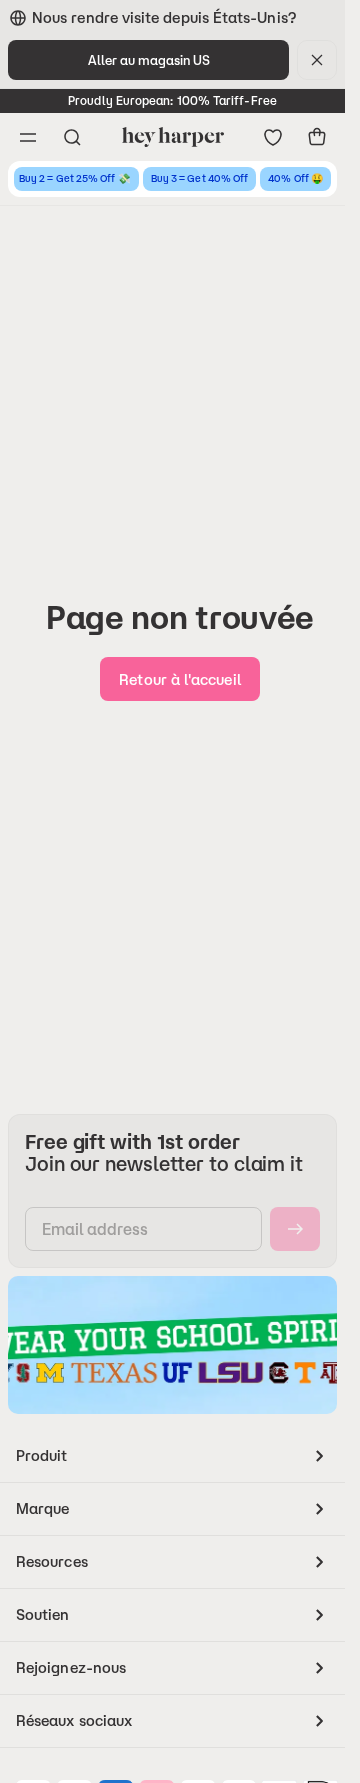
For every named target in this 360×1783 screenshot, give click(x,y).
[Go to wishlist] (273, 137)
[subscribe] (295, 1229)
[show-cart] (317, 137)
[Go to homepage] (172, 137)
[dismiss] (317, 60)
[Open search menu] (72, 137)
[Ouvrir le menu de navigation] (28, 137)
